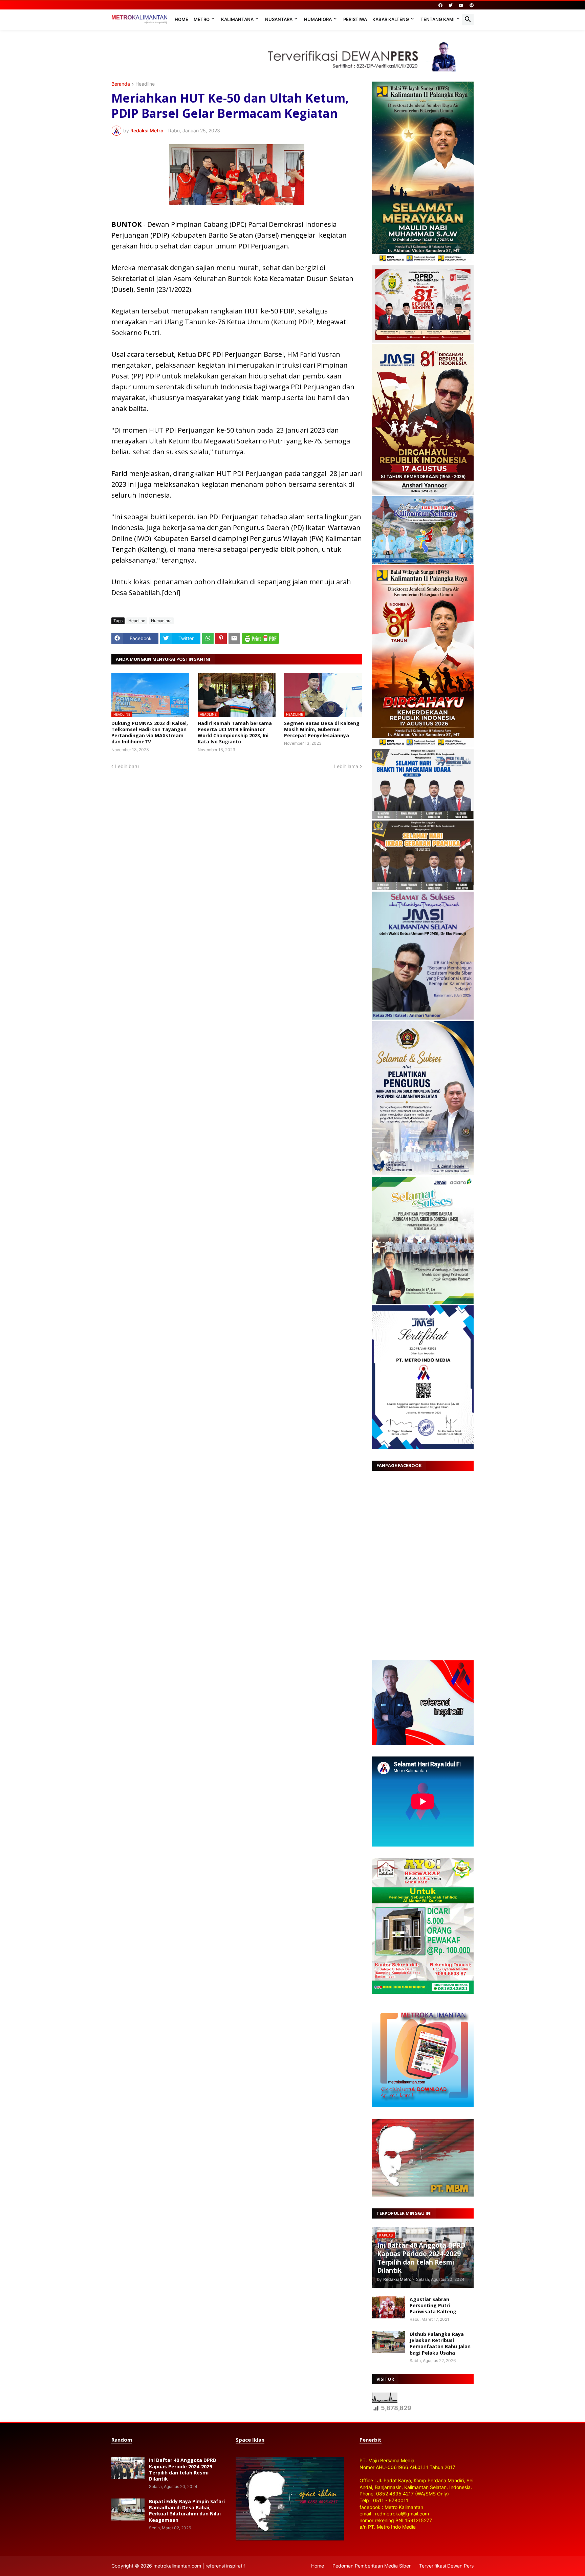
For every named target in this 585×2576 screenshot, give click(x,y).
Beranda (121, 84)
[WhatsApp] (208, 638)
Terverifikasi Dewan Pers (446, 2566)
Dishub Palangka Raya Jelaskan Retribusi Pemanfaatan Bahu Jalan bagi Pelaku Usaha (440, 2344)
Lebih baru (127, 766)
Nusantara (279, 19)
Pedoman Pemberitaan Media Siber (372, 2566)
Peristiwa (355, 19)
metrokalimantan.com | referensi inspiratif (199, 2566)
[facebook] (440, 5)
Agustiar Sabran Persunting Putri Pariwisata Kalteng (433, 2306)
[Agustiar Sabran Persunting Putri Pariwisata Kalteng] (389, 2307)
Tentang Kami (438, 19)
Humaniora (318, 19)
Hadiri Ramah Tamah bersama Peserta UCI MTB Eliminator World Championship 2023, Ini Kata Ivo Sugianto (235, 733)
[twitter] (451, 5)
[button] (468, 20)
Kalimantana (237, 19)
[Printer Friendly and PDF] (260, 638)
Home (181, 19)
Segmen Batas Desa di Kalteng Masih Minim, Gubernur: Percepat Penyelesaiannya (322, 729)
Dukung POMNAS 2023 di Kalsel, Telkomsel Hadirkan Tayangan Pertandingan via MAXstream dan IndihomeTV (150, 733)
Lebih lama (346, 766)
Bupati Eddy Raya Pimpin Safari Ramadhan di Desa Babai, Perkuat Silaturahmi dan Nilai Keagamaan (187, 2511)
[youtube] (461, 5)
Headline (145, 84)
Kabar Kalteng (391, 19)
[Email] (234, 638)
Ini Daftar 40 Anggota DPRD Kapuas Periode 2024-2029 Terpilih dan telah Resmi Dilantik (183, 2470)
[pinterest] (472, 5)
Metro (202, 19)
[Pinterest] (221, 638)
